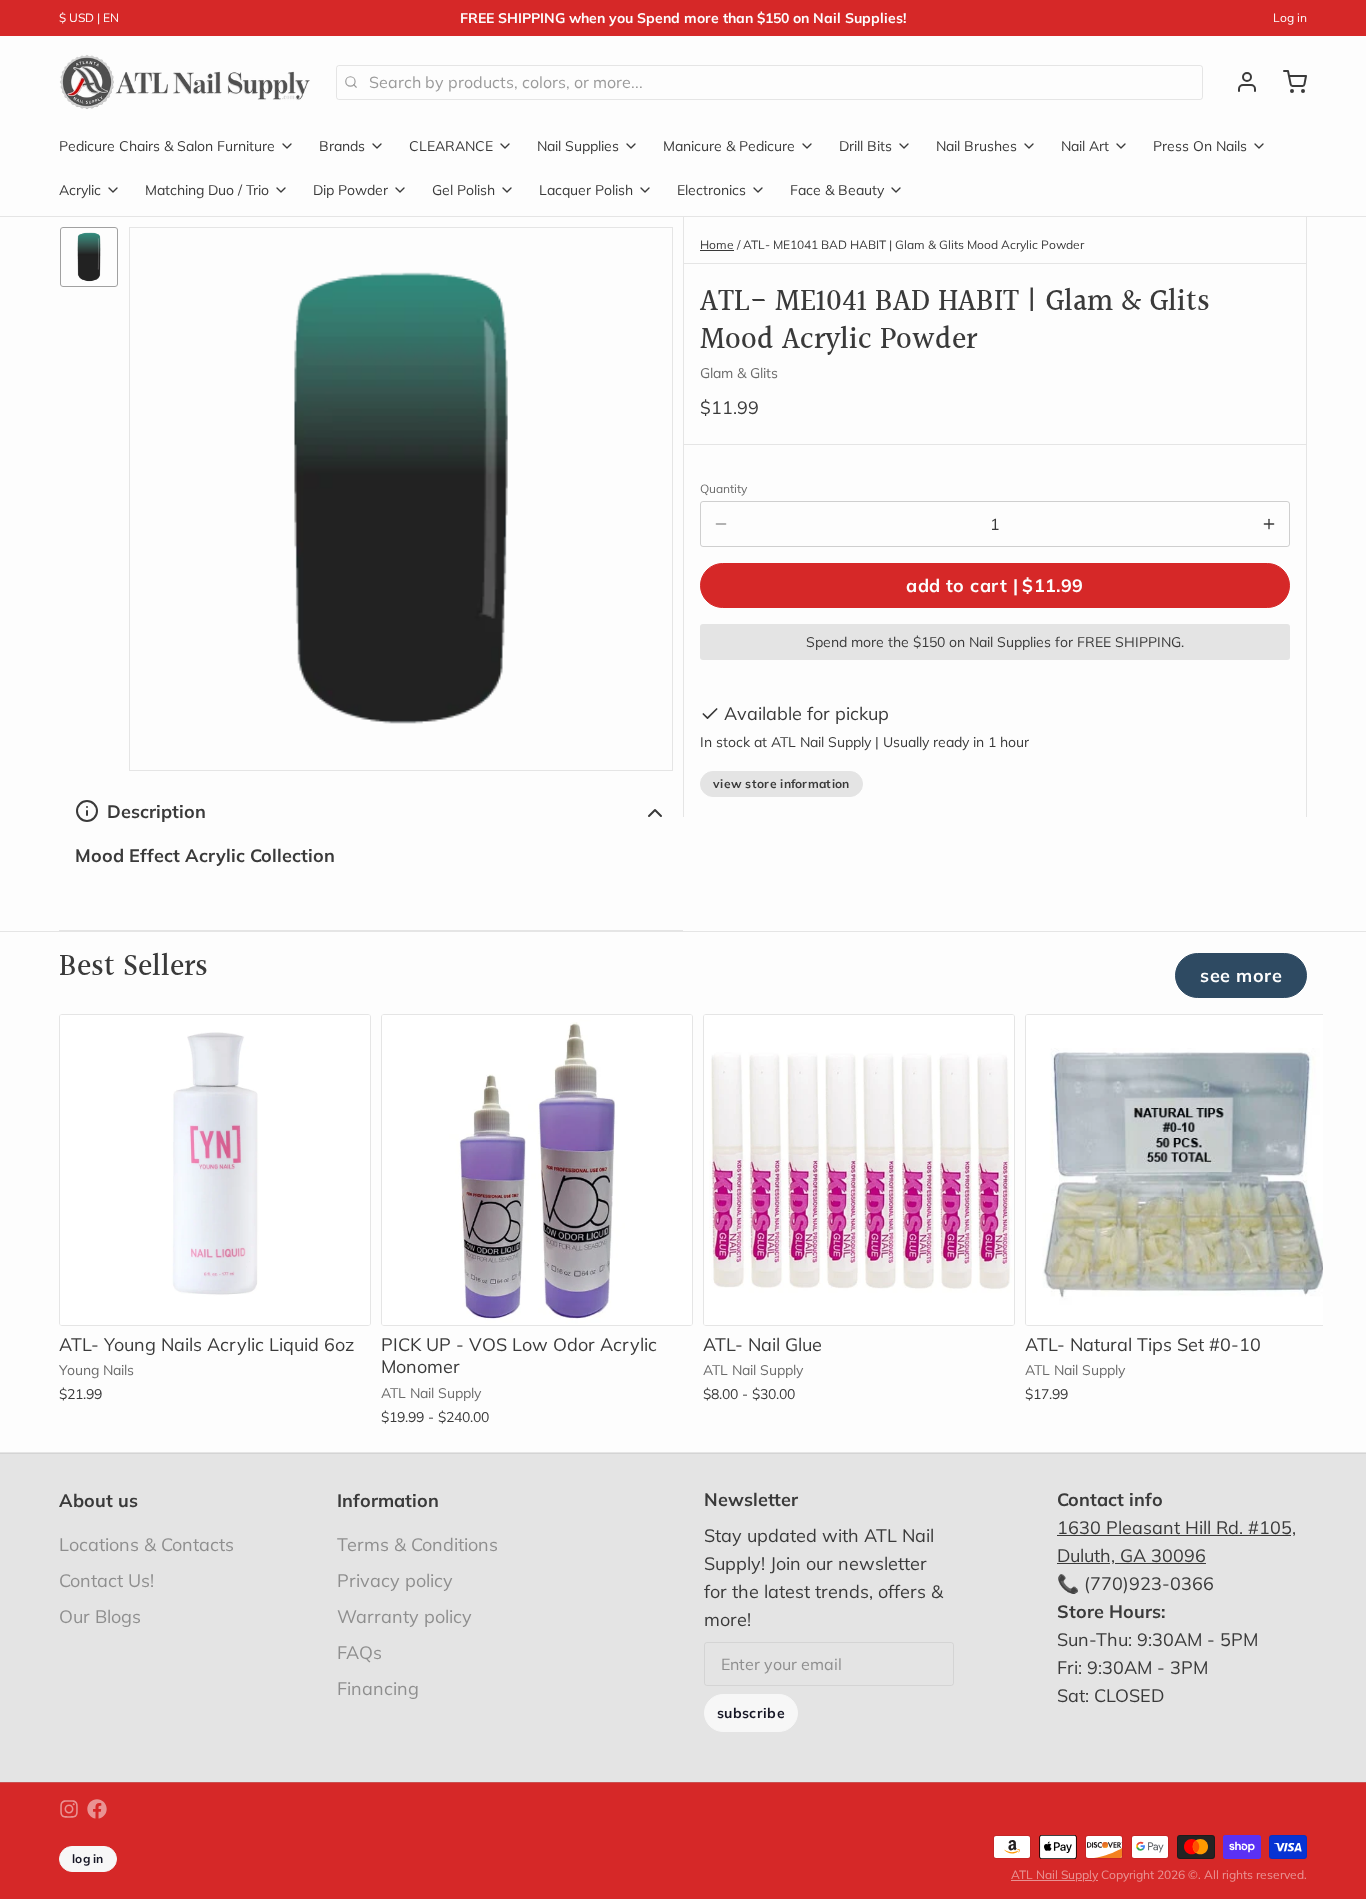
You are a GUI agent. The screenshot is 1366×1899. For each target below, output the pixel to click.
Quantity (723, 488)
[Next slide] (1284, 1045)
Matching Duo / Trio (207, 190)
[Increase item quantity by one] (1269, 524)
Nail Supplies (578, 146)
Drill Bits (865, 146)
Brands (342, 146)
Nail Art (1085, 146)
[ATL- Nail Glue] (859, 1170)
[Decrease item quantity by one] (721, 524)
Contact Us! (106, 1580)
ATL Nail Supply (1054, 1874)
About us (98, 1500)
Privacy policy (395, 1580)
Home (717, 244)
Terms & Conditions (417, 1544)
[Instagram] (69, 1809)
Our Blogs (100, 1616)
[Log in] (1239, 82)
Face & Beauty (837, 190)
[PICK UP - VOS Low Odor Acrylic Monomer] (537, 1170)
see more (1241, 975)
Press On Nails (1200, 146)
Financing (378, 1688)
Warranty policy (404, 1616)
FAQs (359, 1652)
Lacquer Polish (586, 190)
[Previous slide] (1222, 1045)
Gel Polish (463, 190)
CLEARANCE (451, 146)
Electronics (711, 190)
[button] (995, 585)
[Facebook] (97, 1809)
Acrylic (80, 190)
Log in (1290, 17)
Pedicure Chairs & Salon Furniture (167, 146)
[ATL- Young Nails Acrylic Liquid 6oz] (215, 1170)
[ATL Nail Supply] (185, 82)
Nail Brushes (976, 146)
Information (388, 1500)
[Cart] (1287, 82)
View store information (781, 783)
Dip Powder (350, 190)
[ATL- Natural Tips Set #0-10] (1181, 1170)
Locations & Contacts (146, 1544)
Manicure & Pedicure (729, 146)
